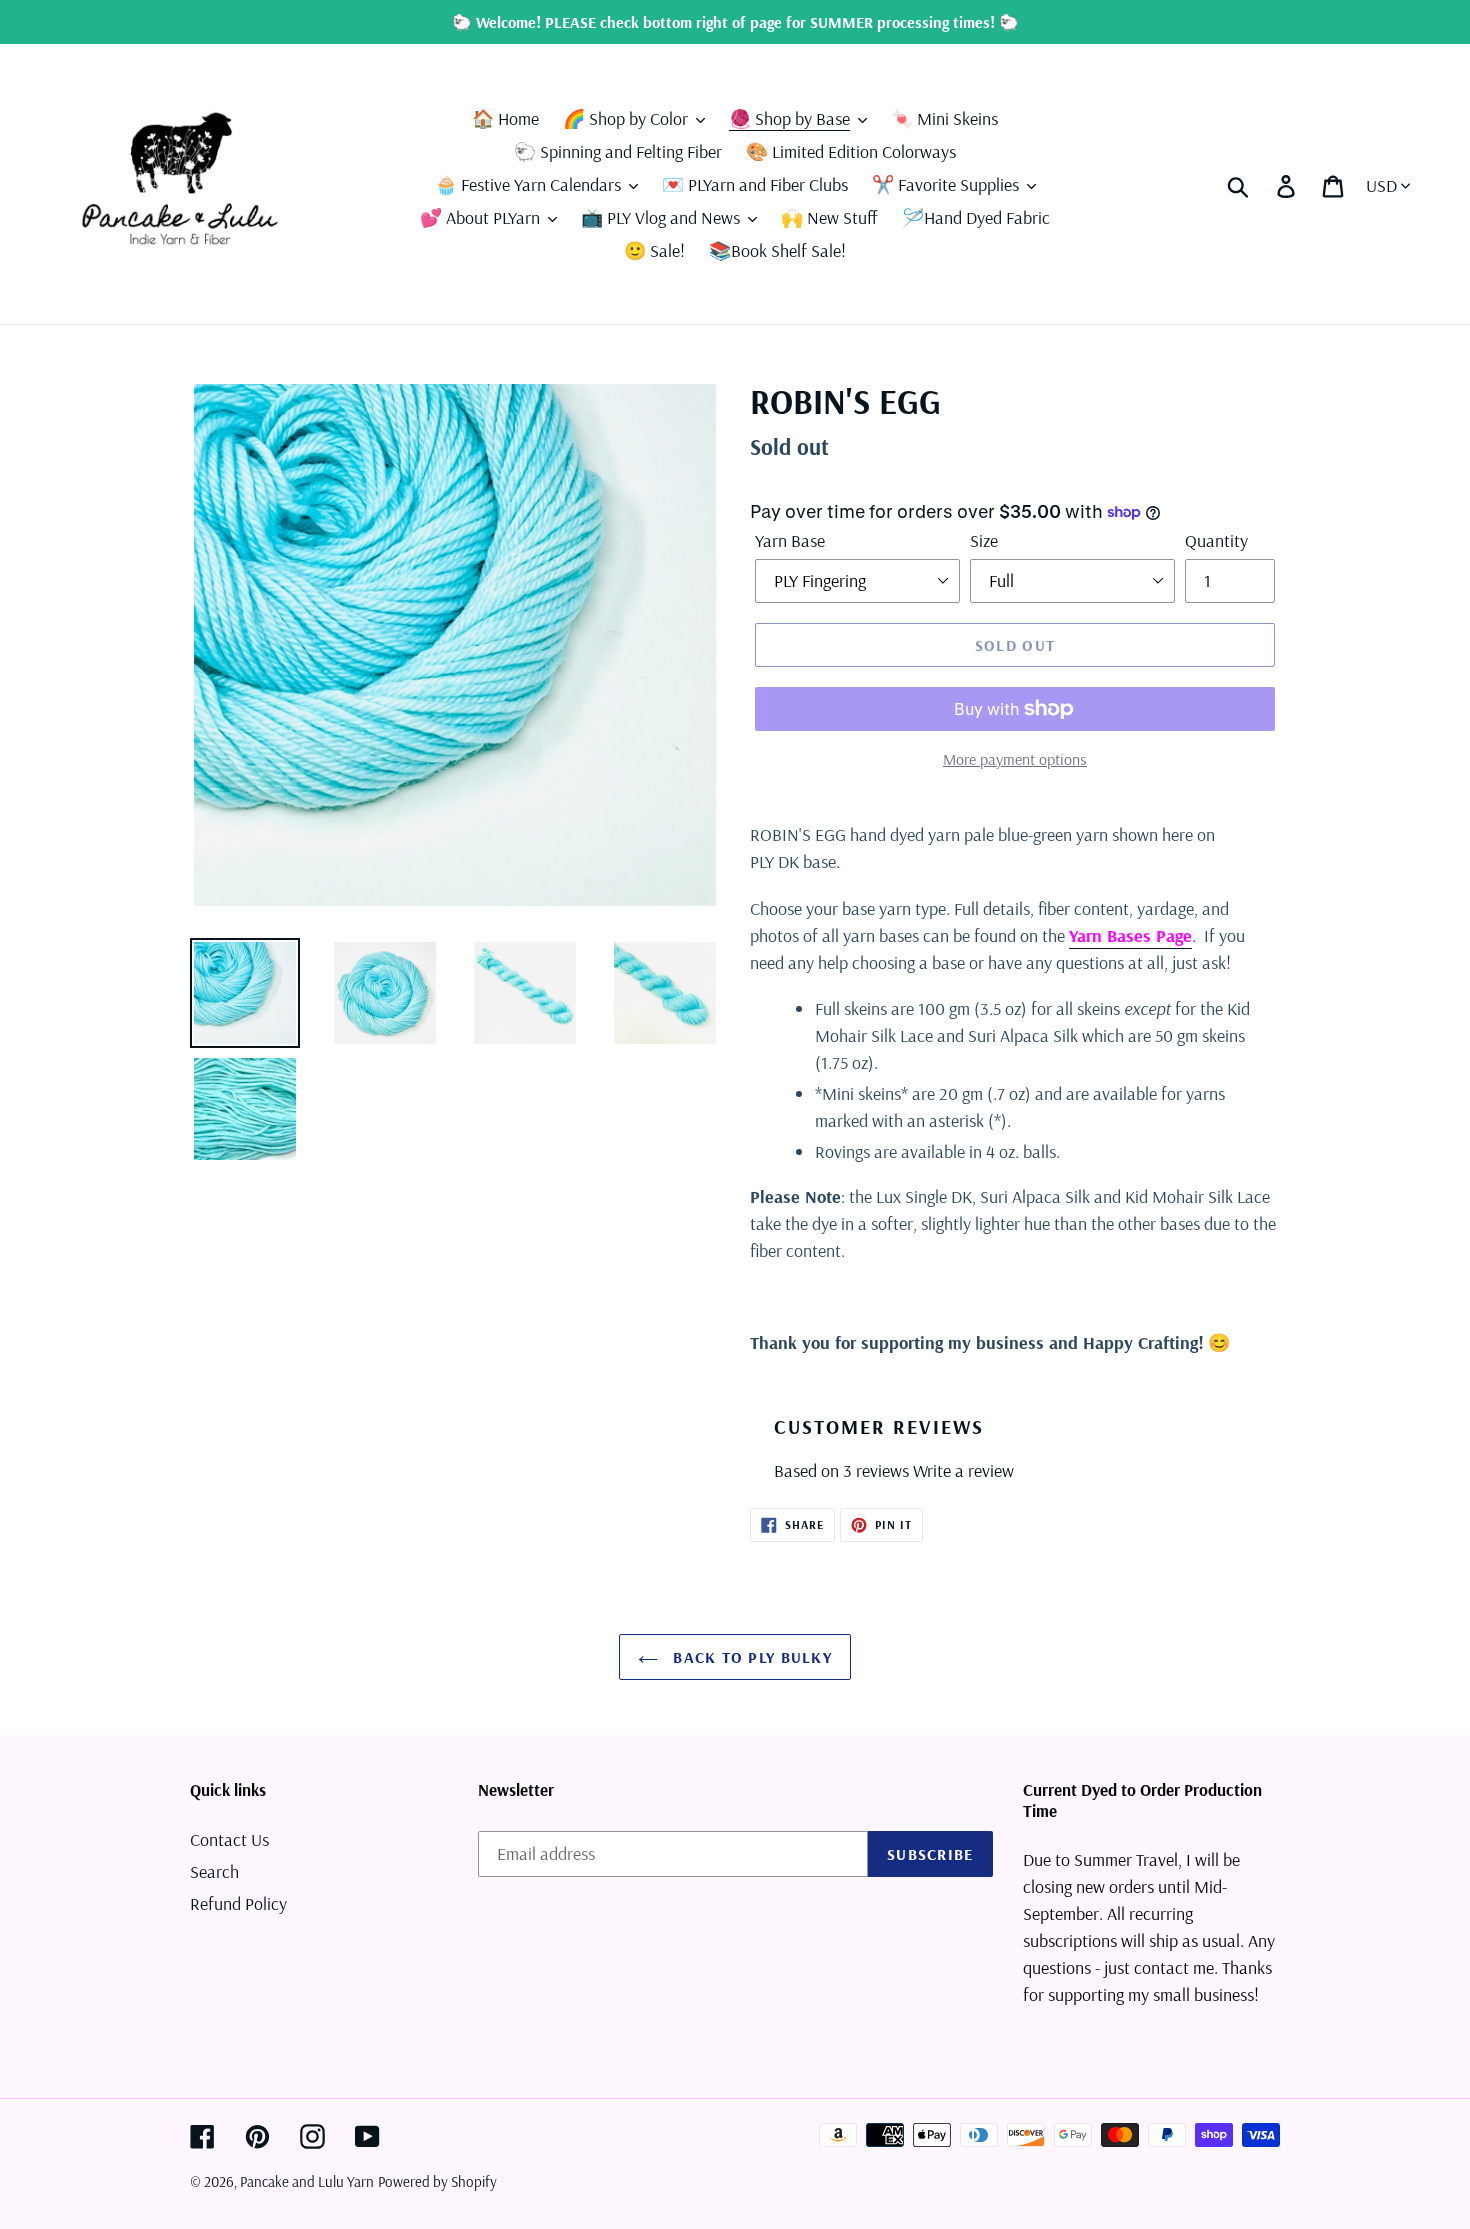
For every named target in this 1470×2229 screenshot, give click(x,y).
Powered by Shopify (437, 2181)
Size (984, 540)
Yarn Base (790, 540)
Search (214, 1871)
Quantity (1216, 540)
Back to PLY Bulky (750, 1657)
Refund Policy (238, 1903)
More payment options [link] (1015, 759)
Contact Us (229, 1839)
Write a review (963, 1470)
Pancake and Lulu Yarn (307, 2181)
